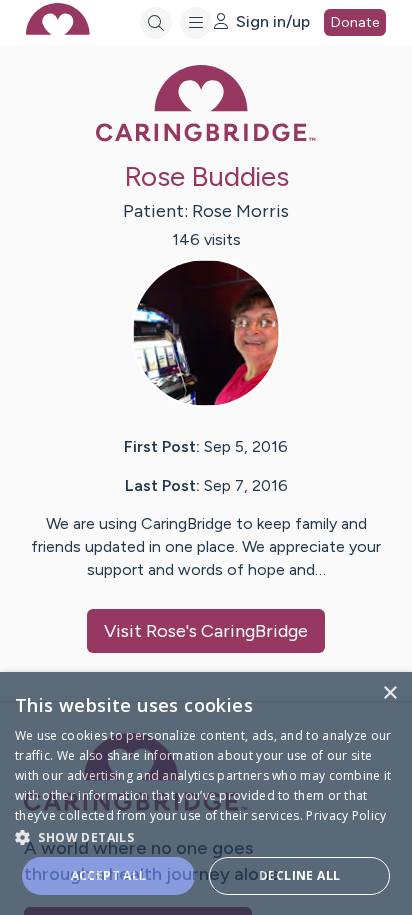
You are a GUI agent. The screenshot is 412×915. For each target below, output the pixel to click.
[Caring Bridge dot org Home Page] (206, 137)
